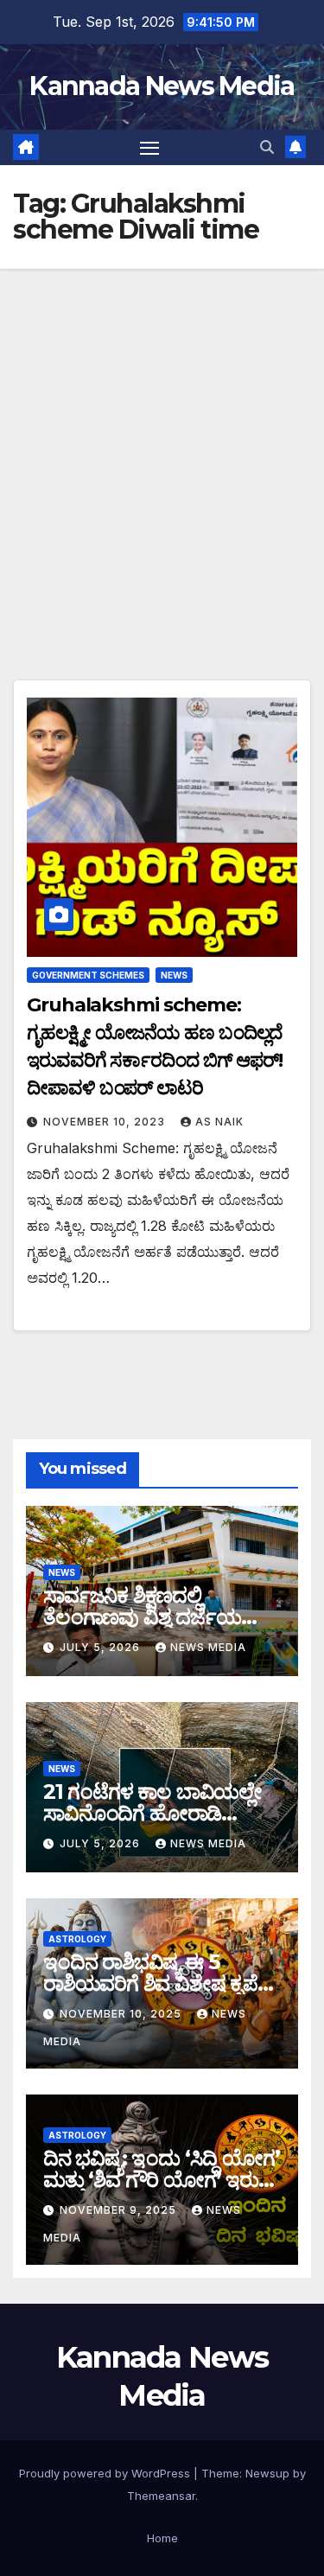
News (174, 975)
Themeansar (161, 2496)
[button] (267, 147)
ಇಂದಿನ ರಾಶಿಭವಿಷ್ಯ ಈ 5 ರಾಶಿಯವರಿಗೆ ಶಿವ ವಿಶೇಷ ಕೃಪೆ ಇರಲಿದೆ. (150, 1983)
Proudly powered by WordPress (106, 2473)
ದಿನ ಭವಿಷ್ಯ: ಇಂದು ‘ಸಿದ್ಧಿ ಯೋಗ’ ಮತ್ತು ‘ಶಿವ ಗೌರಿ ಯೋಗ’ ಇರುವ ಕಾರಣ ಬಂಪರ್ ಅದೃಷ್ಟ (161, 2180)
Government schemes (88, 975)
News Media (208, 1647)
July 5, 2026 (102, 1647)
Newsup (267, 2473)
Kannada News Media (162, 86)
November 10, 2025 (122, 2014)
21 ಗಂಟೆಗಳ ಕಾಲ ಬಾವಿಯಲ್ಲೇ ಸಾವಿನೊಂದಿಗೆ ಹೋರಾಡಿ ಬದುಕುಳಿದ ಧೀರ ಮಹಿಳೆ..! (152, 1813)
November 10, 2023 (106, 1122)
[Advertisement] (162, 440)
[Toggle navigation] (149, 148)
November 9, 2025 (120, 2210)
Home (162, 2538)
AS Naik (219, 1122)
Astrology (77, 1939)
